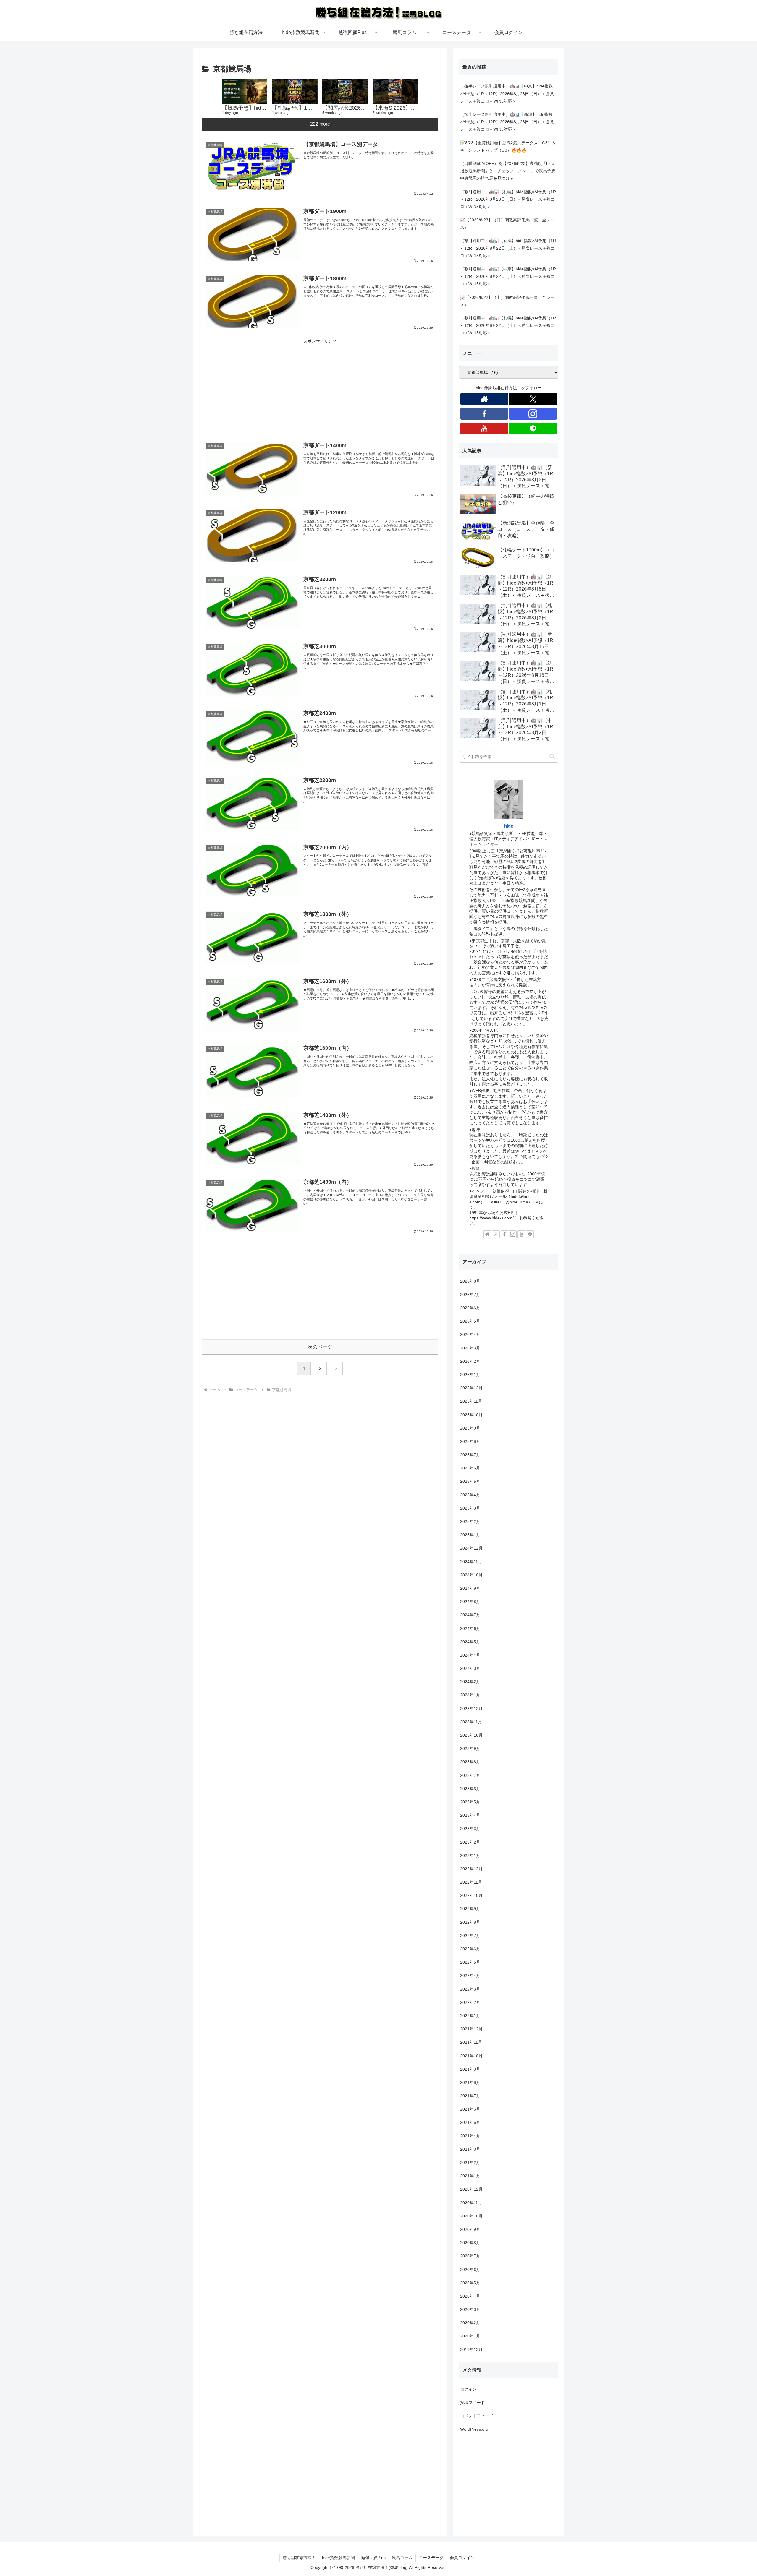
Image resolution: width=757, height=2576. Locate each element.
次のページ (320, 1347)
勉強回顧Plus (373, 2558)
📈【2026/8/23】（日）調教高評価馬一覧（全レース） (507, 224)
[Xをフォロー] (533, 399)
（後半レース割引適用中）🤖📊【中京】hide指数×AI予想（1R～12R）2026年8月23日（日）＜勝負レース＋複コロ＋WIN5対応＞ (507, 93)
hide (509, 826)
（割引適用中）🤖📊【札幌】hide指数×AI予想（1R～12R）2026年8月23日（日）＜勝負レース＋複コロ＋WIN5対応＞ (508, 199)
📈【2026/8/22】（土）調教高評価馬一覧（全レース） (507, 301)
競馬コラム (402, 2558)
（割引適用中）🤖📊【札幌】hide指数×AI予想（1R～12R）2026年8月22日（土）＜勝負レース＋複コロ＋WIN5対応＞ (508, 325)
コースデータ (431, 2558)
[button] (552, 756)
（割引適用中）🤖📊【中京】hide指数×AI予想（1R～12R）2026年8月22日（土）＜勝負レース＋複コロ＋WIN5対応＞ (508, 276)
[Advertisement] (320, 386)
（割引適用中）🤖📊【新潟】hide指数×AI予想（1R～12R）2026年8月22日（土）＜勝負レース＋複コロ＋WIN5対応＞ (508, 248)
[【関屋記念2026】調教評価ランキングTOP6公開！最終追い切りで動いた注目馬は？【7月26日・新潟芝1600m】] (345, 92)
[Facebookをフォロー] (484, 414)
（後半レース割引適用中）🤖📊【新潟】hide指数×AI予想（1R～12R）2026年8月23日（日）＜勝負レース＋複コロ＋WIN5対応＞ (507, 122)
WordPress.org (474, 2429)
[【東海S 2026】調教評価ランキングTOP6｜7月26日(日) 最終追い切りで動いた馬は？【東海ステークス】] (395, 92)
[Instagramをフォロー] (533, 414)
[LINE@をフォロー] (533, 429)
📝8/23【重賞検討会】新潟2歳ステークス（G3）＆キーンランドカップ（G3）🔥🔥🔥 (508, 146)
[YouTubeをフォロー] (484, 429)
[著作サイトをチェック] (484, 399)
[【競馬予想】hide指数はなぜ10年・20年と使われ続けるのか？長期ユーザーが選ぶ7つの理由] (245, 92)
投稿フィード (473, 2403)
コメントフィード (477, 2416)
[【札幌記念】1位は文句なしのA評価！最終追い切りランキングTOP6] (295, 92)
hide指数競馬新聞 (338, 2558)
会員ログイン (462, 2558)
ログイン (468, 2389)
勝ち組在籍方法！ (299, 2558)
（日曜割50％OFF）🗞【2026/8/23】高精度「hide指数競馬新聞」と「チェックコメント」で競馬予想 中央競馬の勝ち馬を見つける (508, 171)
